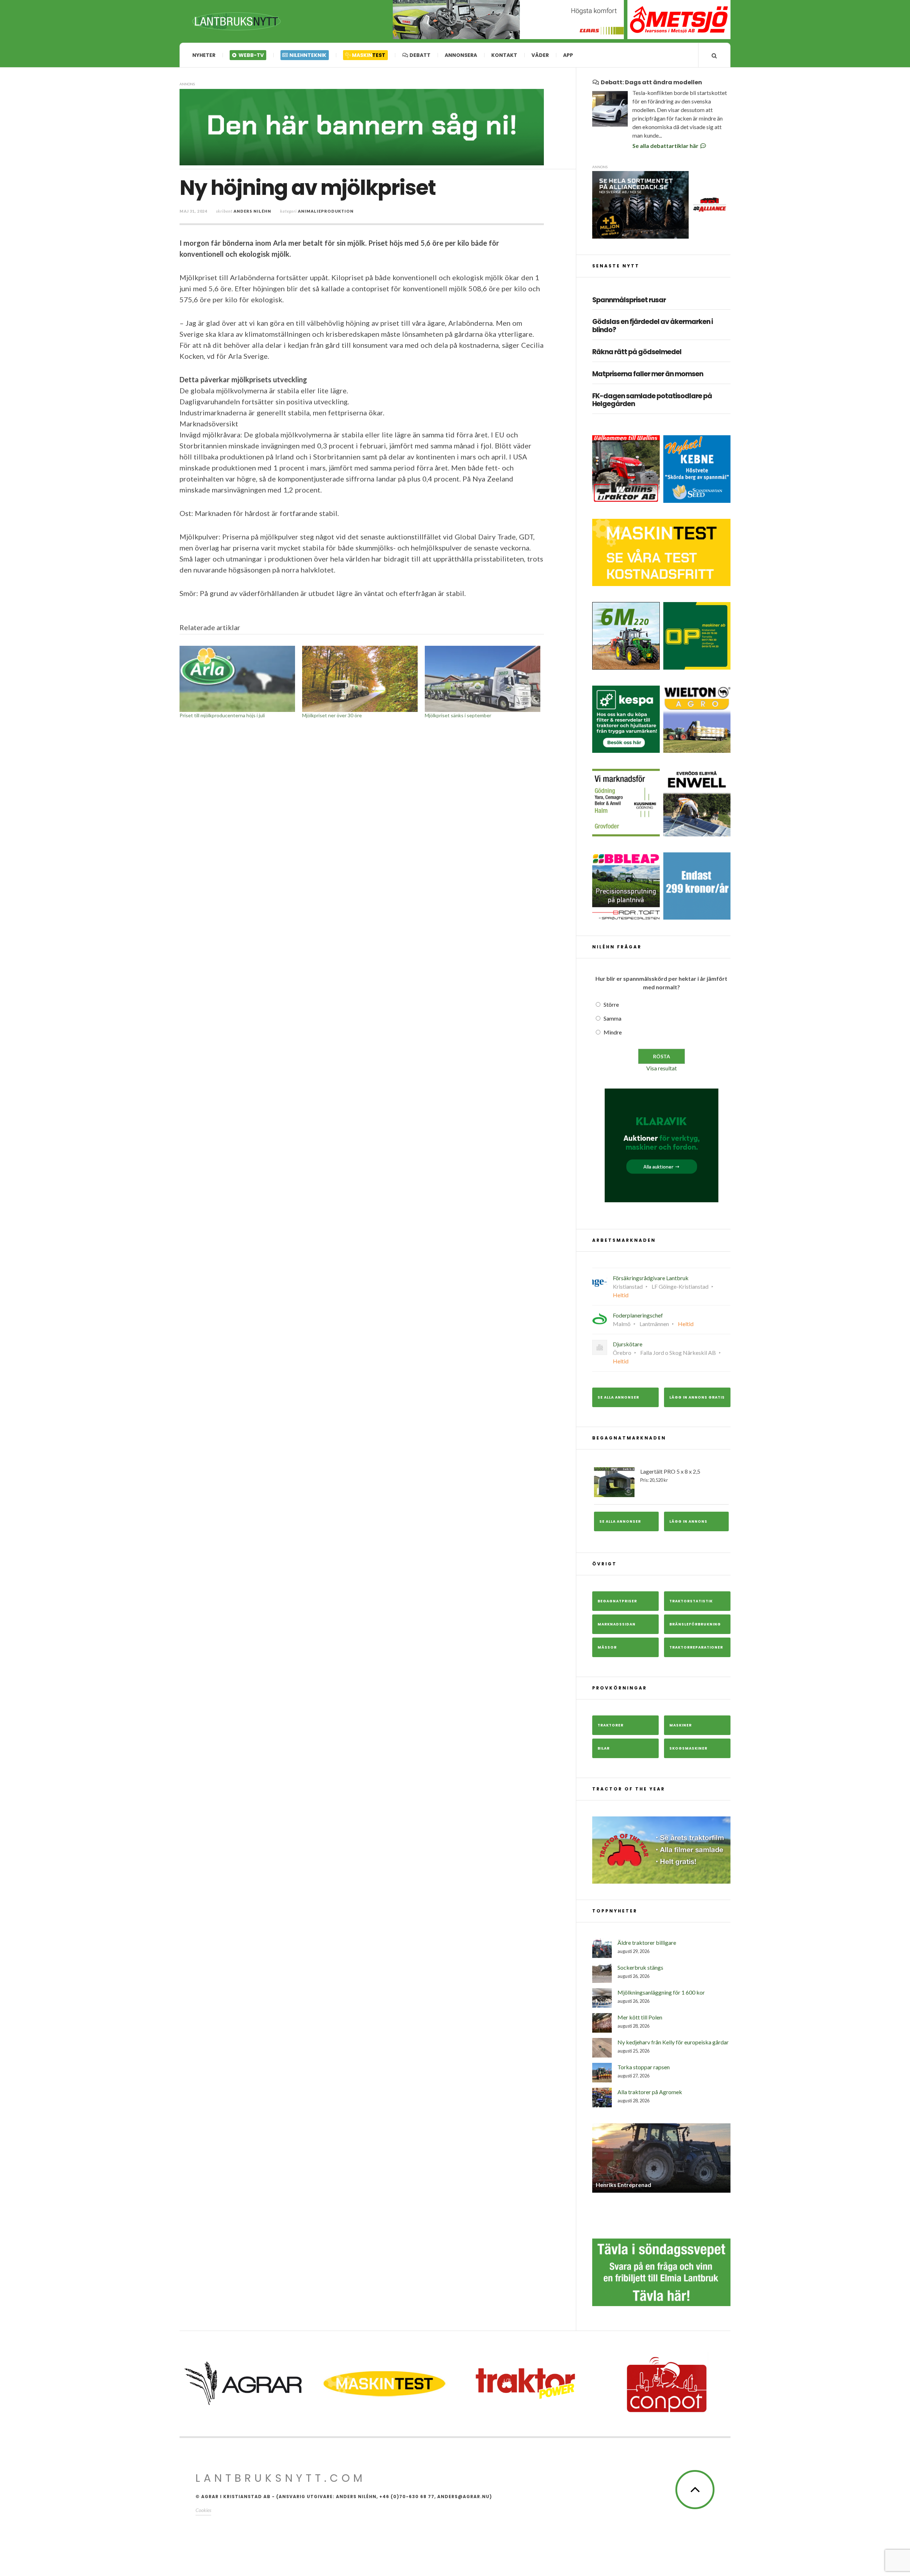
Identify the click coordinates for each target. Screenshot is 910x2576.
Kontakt (504, 55)
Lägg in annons (688, 1521)
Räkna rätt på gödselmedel (637, 352)
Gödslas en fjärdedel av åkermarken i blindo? (652, 326)
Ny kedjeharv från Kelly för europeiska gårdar (673, 2042)
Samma (612, 1018)
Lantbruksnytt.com (281, 2478)
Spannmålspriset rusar (629, 300)
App (568, 55)
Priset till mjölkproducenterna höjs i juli (222, 715)
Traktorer (611, 1725)
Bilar (604, 1748)
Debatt (419, 55)
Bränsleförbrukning (695, 1624)
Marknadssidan (617, 1624)
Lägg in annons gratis (697, 1397)
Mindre (613, 1032)
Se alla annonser (618, 1397)
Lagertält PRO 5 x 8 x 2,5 (670, 1475)
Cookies (203, 2510)
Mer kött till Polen (640, 2017)
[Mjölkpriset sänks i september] (483, 679)
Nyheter (204, 55)
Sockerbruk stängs (640, 1967)
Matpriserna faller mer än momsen (648, 374)
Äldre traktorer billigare (647, 1942)
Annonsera (461, 55)
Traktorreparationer (696, 1647)
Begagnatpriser (617, 1601)
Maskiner (681, 1725)
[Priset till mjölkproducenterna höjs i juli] (237, 679)
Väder (540, 55)
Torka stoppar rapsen (644, 2067)
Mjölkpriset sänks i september (458, 715)
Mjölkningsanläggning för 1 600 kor (661, 1992)
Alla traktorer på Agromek (650, 2092)
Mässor (607, 1647)
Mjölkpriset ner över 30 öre (332, 715)
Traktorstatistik (691, 1601)
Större (611, 1004)
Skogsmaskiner (688, 1748)
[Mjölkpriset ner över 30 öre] (360, 679)
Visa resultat (662, 1068)
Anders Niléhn (252, 211)
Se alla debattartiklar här (666, 146)
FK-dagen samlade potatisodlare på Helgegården (652, 400)
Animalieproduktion (326, 211)
